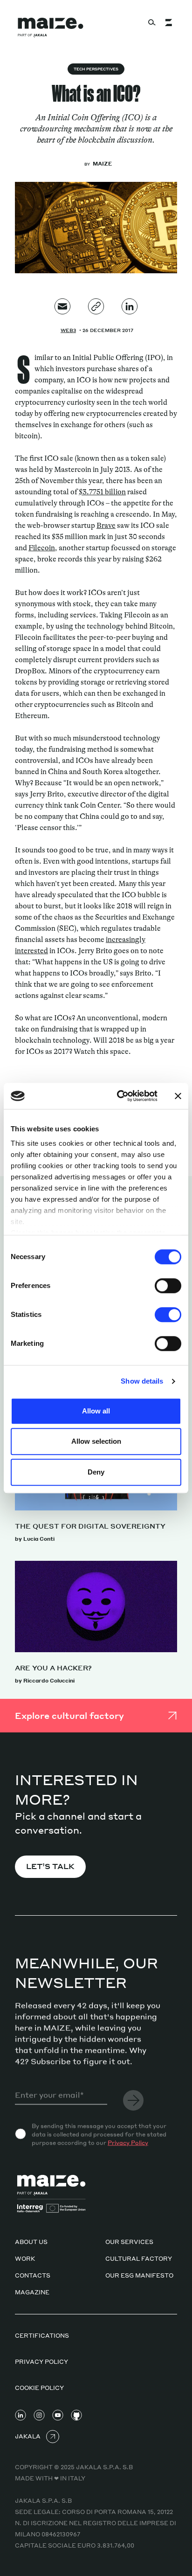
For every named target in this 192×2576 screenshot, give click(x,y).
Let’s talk (50, 1866)
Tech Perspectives (96, 69)
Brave (106, 526)
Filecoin (42, 548)
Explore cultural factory (69, 1715)
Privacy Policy (128, 2143)
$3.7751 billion (102, 492)
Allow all (96, 1411)
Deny (96, 1472)
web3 (68, 330)
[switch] (168, 1286)
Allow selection (96, 1441)
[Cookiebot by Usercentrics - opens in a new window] (119, 1096)
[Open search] (152, 22)
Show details (142, 1381)
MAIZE (102, 164)
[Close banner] (178, 1096)
